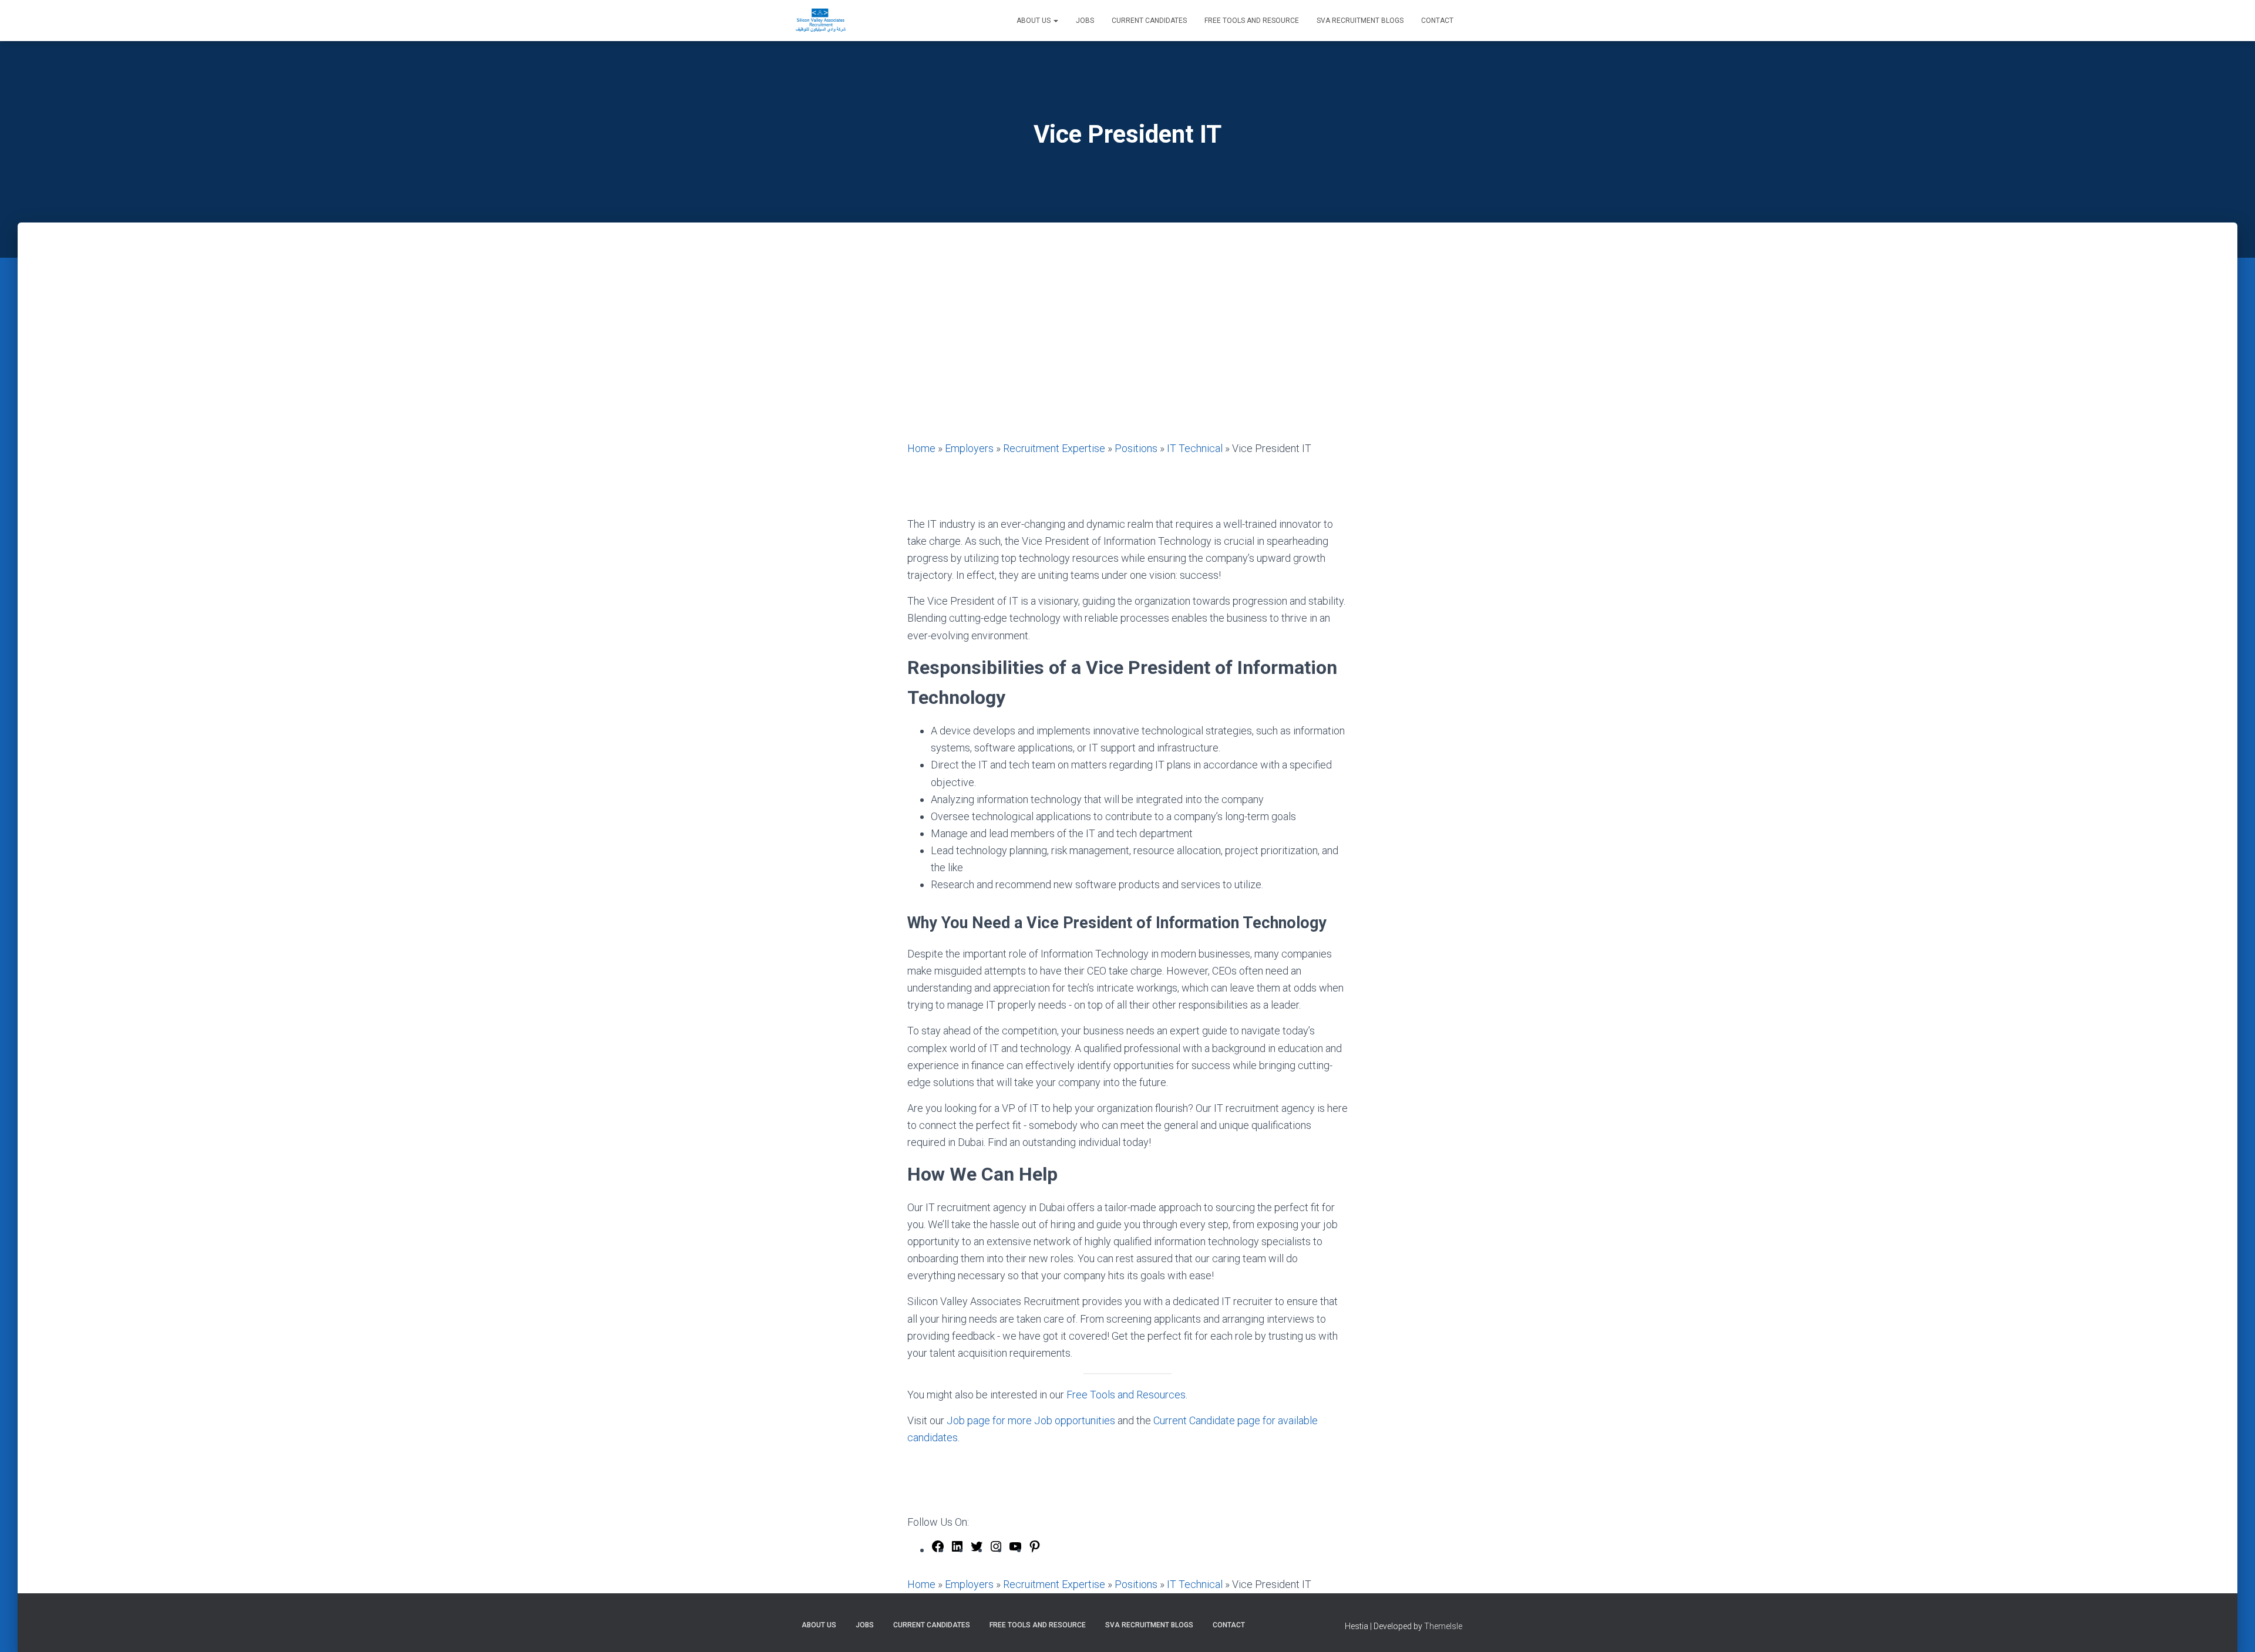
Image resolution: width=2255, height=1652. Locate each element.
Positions (1136, 448)
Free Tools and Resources (1126, 1395)
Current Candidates (1149, 21)
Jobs (1085, 21)
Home (921, 448)
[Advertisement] (1127, 352)
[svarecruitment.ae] (821, 21)
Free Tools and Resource (1252, 21)
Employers (969, 448)
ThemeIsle (1443, 1626)
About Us (1034, 21)
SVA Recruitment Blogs (1360, 21)
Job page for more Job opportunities (1031, 1420)
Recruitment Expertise (1054, 448)
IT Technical (1195, 448)
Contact (1437, 21)
